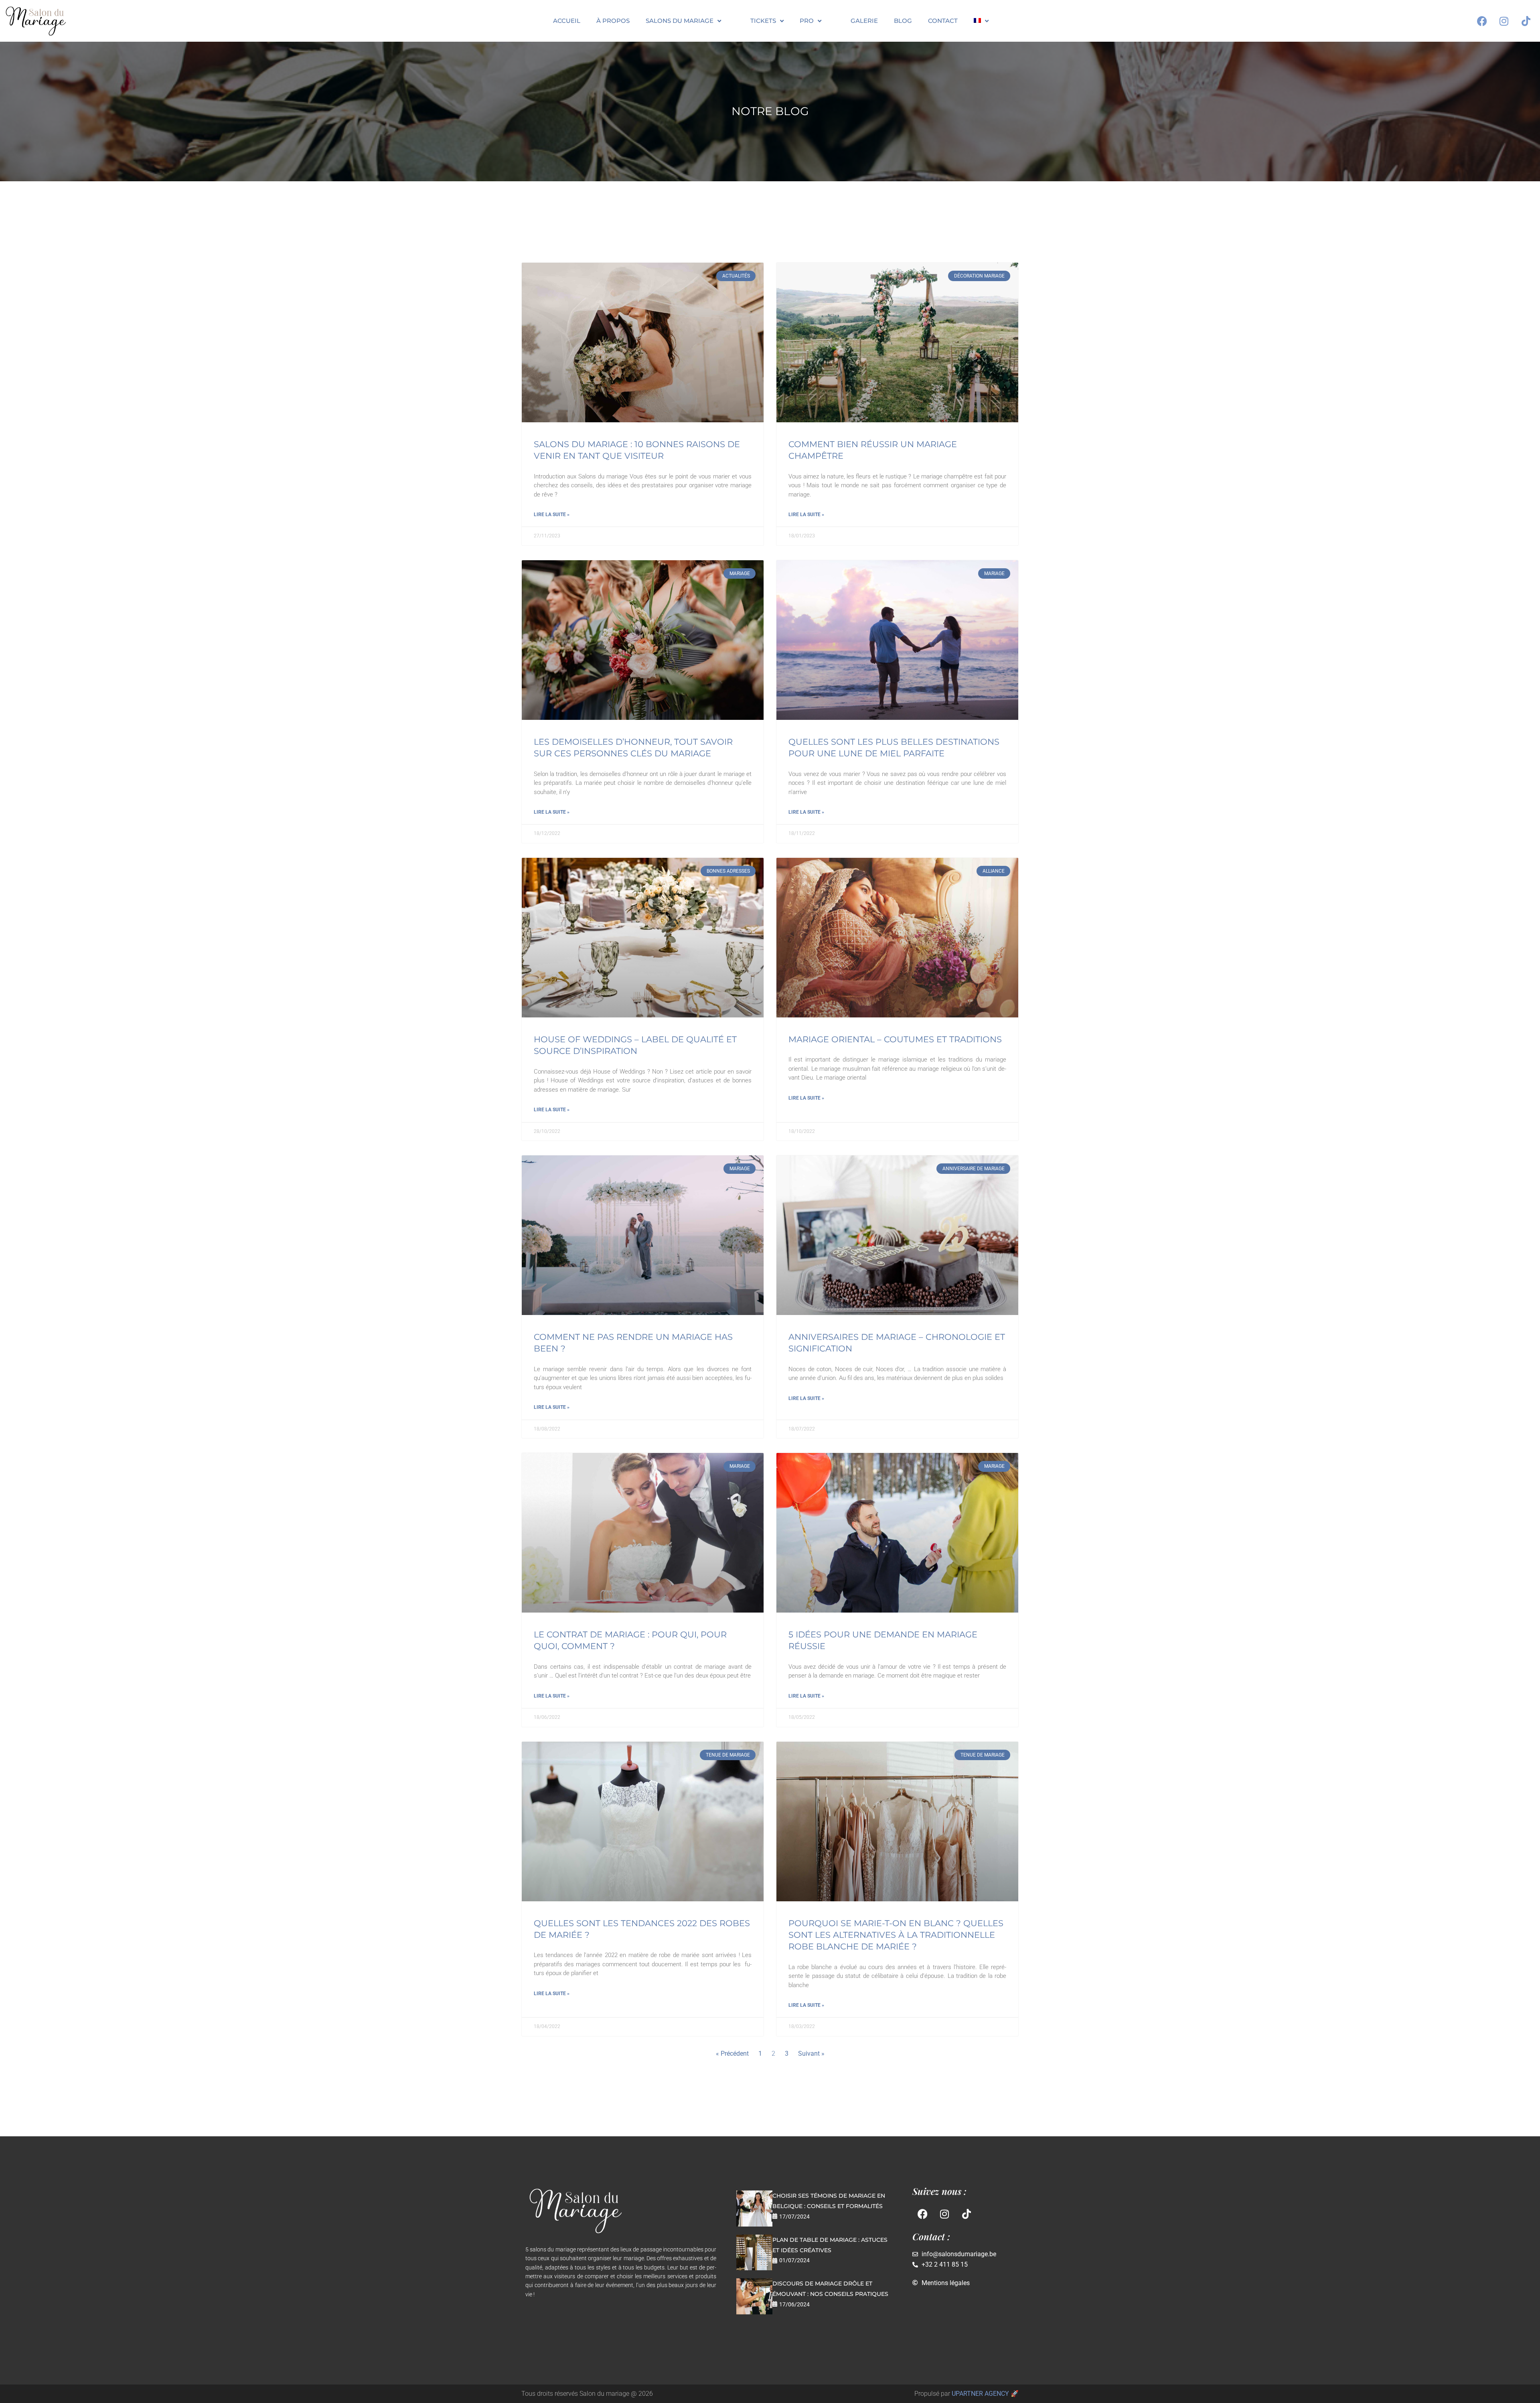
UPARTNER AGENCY (980, 2394)
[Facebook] (1482, 21)
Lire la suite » (552, 515)
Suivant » (811, 2053)
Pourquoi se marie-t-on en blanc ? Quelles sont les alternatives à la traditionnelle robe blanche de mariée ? (896, 1935)
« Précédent (732, 2053)
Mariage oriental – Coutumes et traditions (895, 1039)
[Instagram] (1504, 21)
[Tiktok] (1526, 21)
